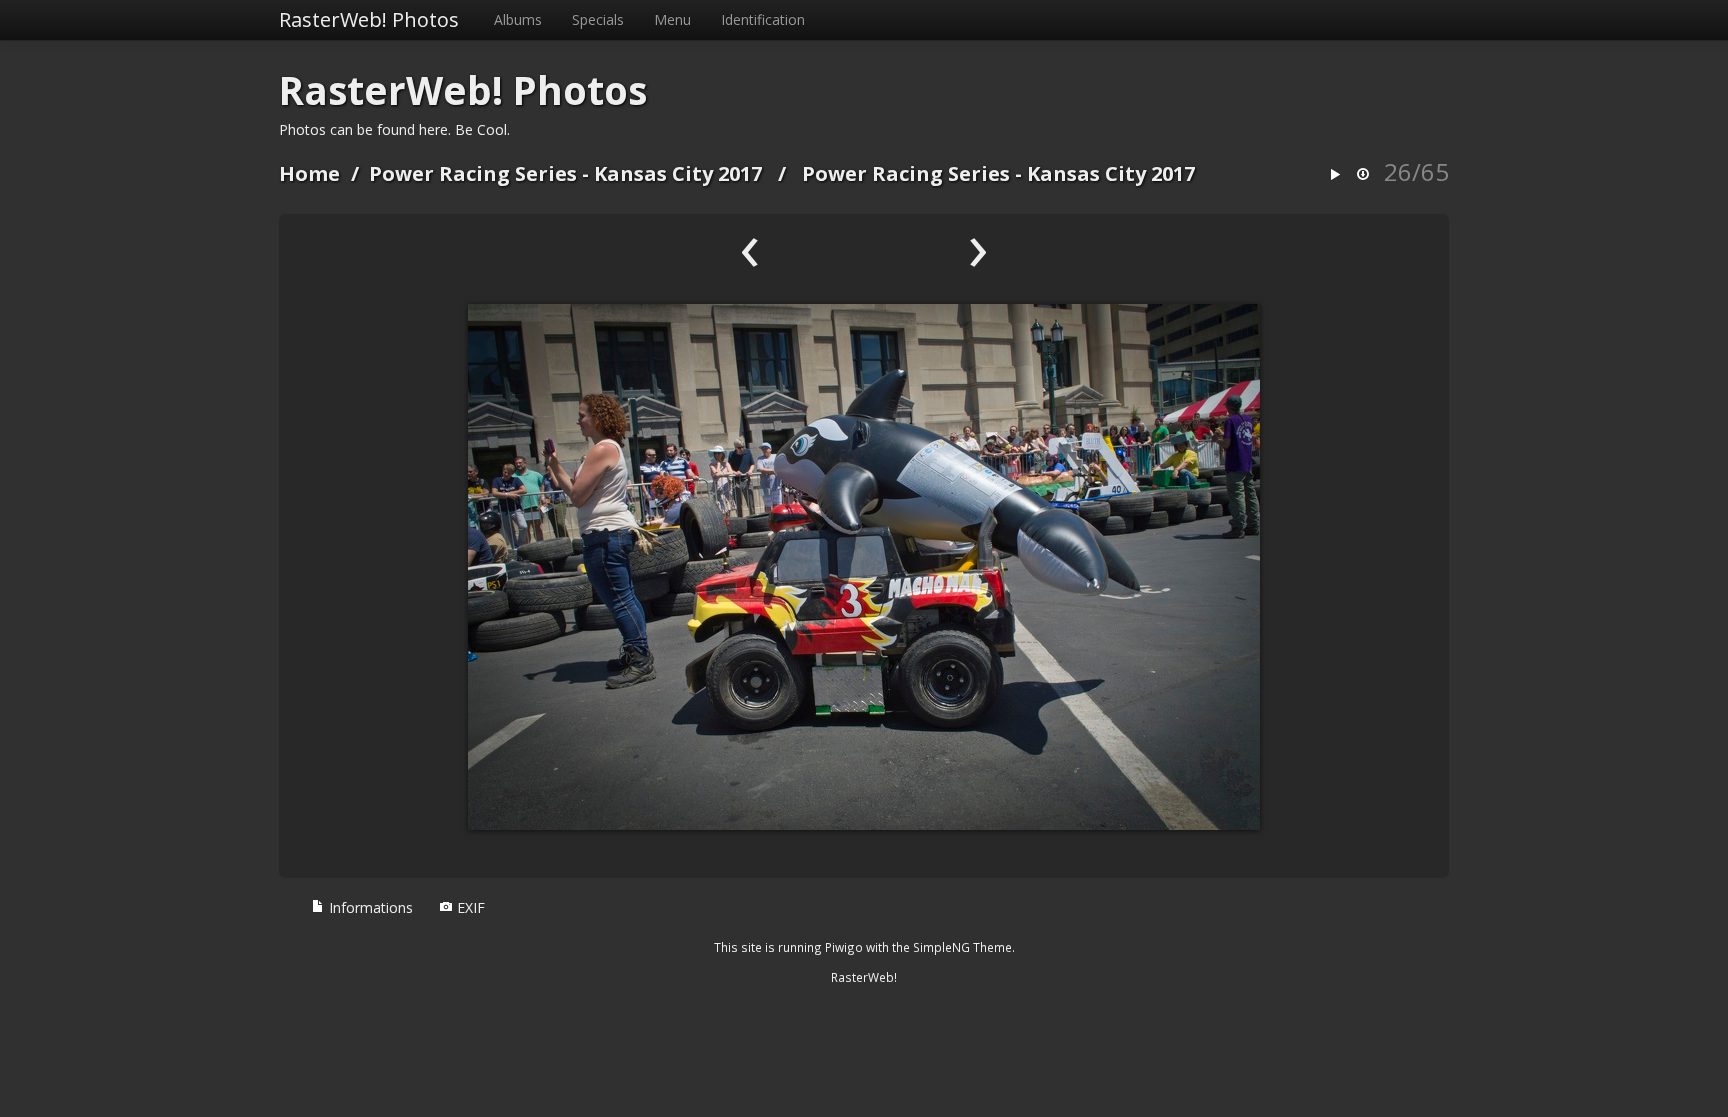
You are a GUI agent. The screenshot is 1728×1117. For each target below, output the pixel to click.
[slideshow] (1335, 175)
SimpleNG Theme (962, 947)
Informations (369, 907)
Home (309, 173)
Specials (598, 19)
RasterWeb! (864, 977)
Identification (763, 19)
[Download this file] (1363, 175)
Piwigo (844, 947)
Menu (672, 19)
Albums (518, 19)
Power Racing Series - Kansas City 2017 (565, 173)
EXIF (469, 907)
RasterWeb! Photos (369, 19)
